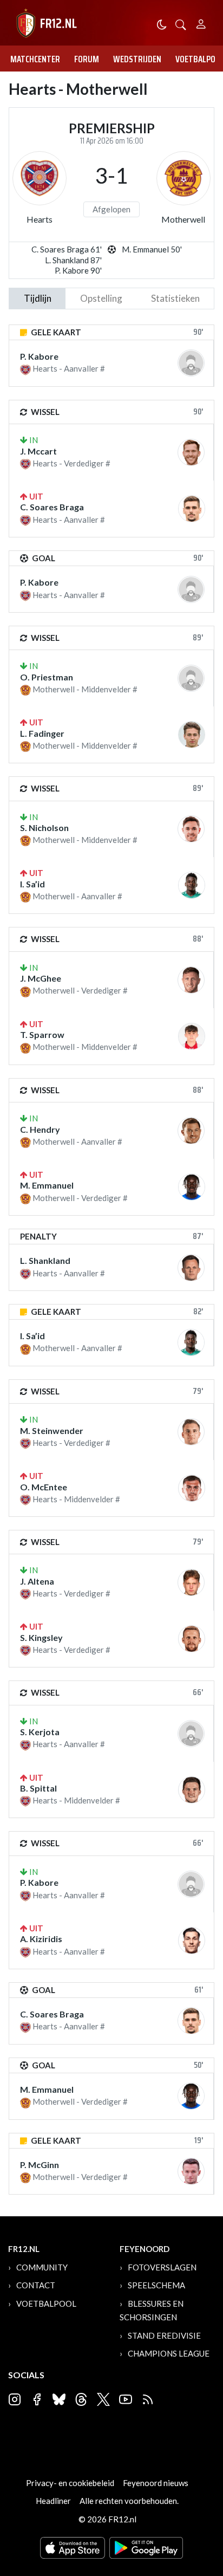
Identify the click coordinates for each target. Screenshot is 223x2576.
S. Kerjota (40, 1732)
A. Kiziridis (41, 1939)
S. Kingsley (41, 1637)
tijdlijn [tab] (38, 298)
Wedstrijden (137, 59)
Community (42, 2267)
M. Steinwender (52, 1430)
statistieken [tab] (175, 298)
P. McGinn (40, 2165)
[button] (181, 24)
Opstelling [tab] (101, 298)
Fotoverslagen (162, 2267)
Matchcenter (35, 59)
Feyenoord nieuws (156, 2483)
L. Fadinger (42, 733)
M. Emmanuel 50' (152, 249)
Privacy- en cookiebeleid (70, 2483)
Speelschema (156, 2285)
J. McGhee (41, 978)
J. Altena (37, 1581)
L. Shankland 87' (73, 260)
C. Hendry (40, 1129)
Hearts (40, 219)
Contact (36, 2285)
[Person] (201, 22)
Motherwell (183, 219)
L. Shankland (45, 1260)
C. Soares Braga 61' (67, 249)
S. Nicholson (44, 828)
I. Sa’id (32, 884)
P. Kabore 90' (78, 270)
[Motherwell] (183, 178)
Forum (87, 59)
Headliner (53, 2501)
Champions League (169, 2353)
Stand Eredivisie (164, 2335)
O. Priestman (47, 677)
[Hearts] (40, 178)
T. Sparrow (42, 1034)
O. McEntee (44, 1487)
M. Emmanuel (47, 1185)
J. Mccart (38, 451)
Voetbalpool (46, 2304)
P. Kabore (39, 356)
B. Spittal (38, 1788)
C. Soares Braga (52, 507)
